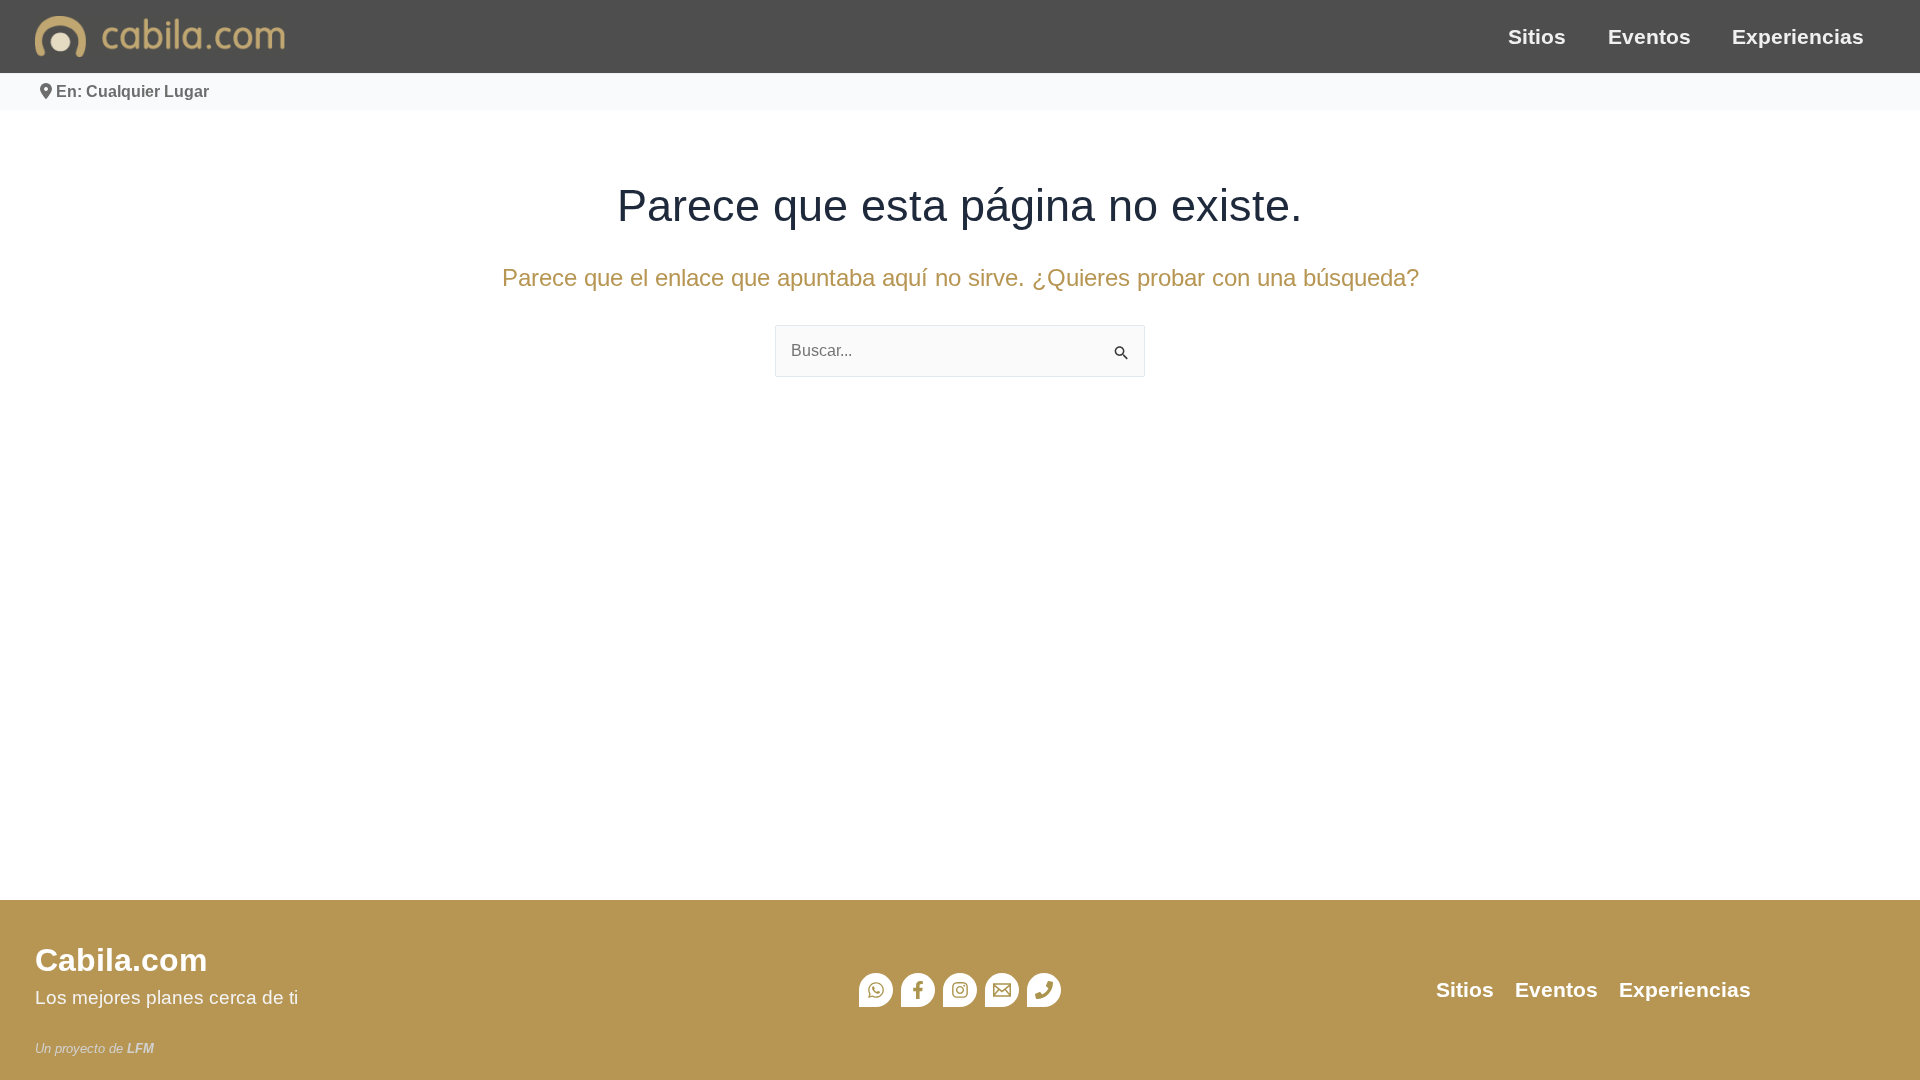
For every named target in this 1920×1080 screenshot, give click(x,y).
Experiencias (1798, 36)
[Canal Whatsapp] (876, 990)
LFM (140, 1048)
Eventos (1649, 36)
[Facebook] (918, 990)
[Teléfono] (1044, 990)
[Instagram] (960, 990)
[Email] (1002, 990)
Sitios (1537, 36)
